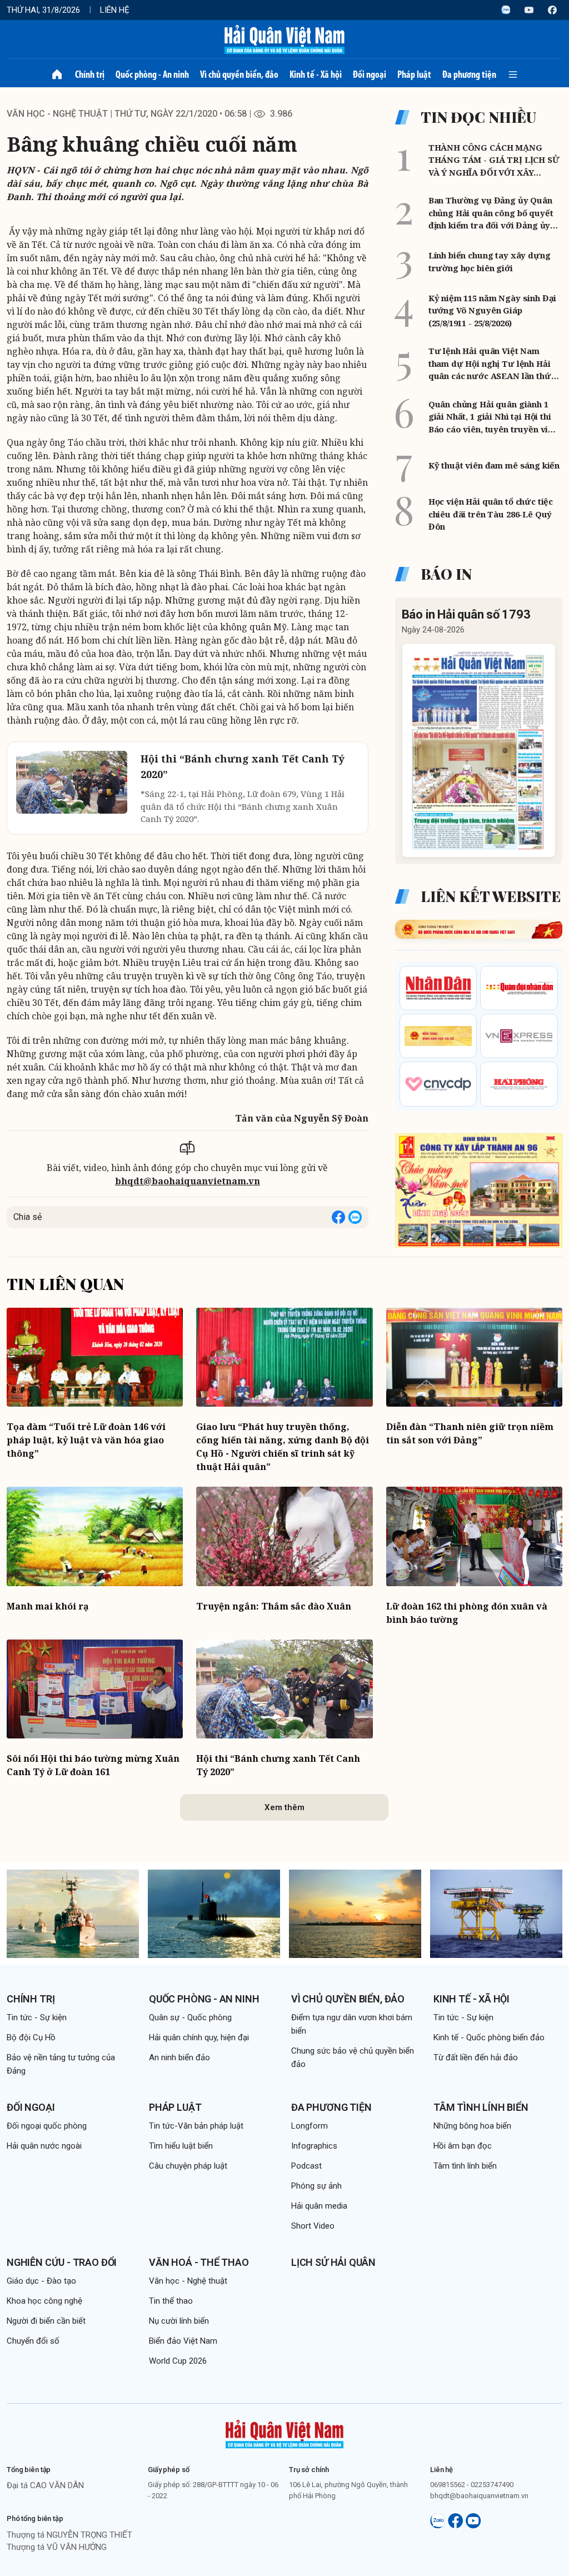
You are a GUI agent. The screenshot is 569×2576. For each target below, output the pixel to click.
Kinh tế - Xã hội (316, 74)
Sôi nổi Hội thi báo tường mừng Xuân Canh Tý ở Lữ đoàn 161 (93, 1765)
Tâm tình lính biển (481, 2107)
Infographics (314, 2146)
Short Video (313, 2226)
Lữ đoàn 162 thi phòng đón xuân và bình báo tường (467, 1613)
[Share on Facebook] (338, 1217)
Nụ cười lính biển (179, 2321)
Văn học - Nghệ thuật (57, 114)
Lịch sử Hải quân (333, 2262)
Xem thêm (284, 1807)
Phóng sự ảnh (316, 2186)
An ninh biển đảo (179, 2057)
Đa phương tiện (469, 74)
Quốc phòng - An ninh (152, 74)
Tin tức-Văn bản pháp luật (196, 2126)
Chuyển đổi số (33, 2341)
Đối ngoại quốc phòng (47, 2126)
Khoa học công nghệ (44, 2301)
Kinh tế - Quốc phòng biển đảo (489, 2037)
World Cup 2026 (178, 2361)
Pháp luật (414, 74)
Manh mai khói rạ (48, 1606)
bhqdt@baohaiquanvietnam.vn (188, 1181)
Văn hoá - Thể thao (199, 2262)
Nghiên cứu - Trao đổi (62, 2262)
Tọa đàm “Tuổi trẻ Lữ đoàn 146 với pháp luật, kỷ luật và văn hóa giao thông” (86, 1440)
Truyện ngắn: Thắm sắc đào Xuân (274, 1606)
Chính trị (90, 74)
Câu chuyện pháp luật (188, 2166)
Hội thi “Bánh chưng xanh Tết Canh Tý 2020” (278, 1765)
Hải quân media (319, 2206)
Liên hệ (115, 10)
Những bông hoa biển (472, 2126)
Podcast (306, 2166)
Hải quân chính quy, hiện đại (199, 2037)
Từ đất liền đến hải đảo (476, 2057)
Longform (310, 2126)
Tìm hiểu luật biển (181, 2146)
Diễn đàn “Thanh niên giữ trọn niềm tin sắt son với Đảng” (470, 1433)
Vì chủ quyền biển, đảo (239, 74)
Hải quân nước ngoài (44, 2146)
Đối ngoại (370, 74)
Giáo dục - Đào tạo (41, 2281)
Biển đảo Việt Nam (183, 2341)
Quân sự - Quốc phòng (190, 2017)
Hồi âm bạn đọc (463, 2146)
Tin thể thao (171, 2301)
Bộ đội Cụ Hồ (31, 2037)
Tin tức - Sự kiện (37, 2017)
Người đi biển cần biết (46, 2321)
